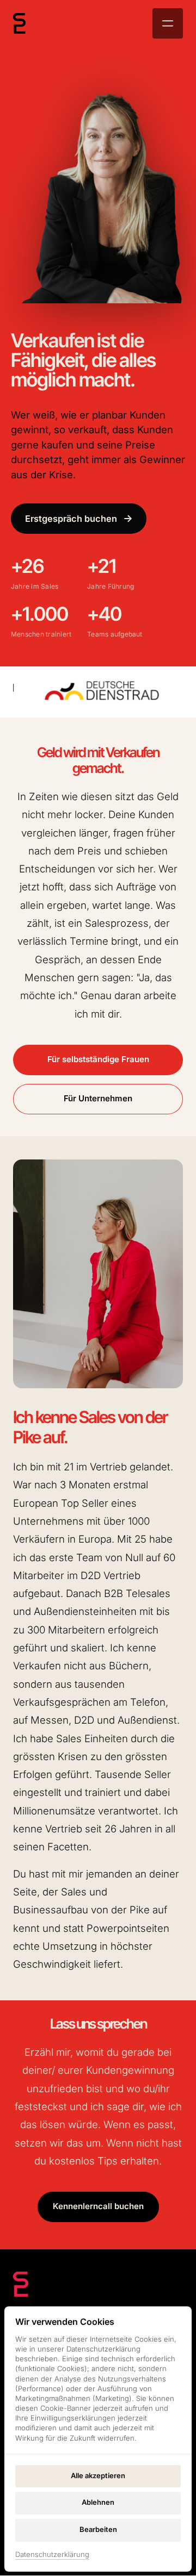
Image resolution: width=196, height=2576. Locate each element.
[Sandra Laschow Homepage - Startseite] (19, 23)
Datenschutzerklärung (52, 2555)
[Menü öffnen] (168, 23)
